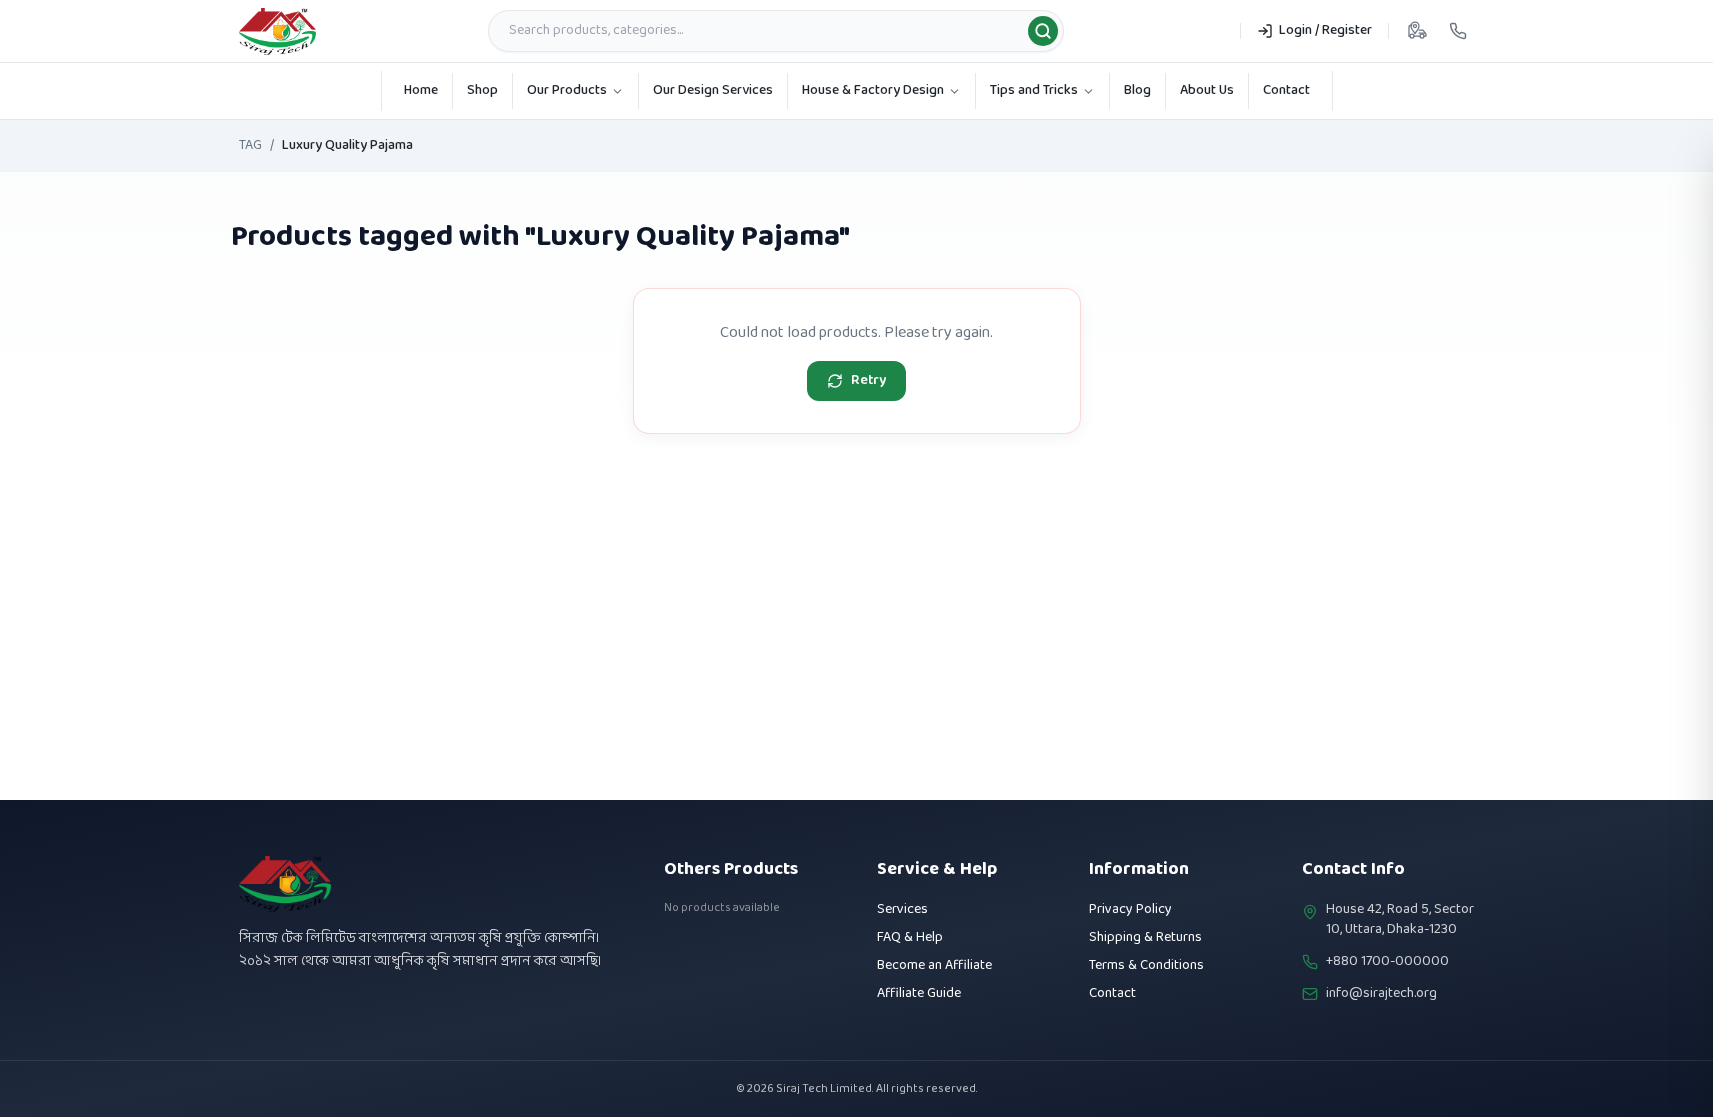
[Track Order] (1417, 31)
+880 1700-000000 (1387, 962)
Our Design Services (713, 90)
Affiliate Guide (919, 993)
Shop (482, 90)
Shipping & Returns (1145, 937)
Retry (868, 380)
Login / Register (1325, 30)
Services (902, 909)
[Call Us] (1458, 31)
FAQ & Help (910, 937)
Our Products (567, 90)
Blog (1137, 90)
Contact (1286, 90)
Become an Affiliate (934, 965)
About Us (1207, 90)
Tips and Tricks (1034, 90)
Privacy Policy (1130, 909)
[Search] (1043, 31)
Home (421, 90)
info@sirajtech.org (1381, 994)
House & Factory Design (873, 90)
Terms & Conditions (1146, 965)
